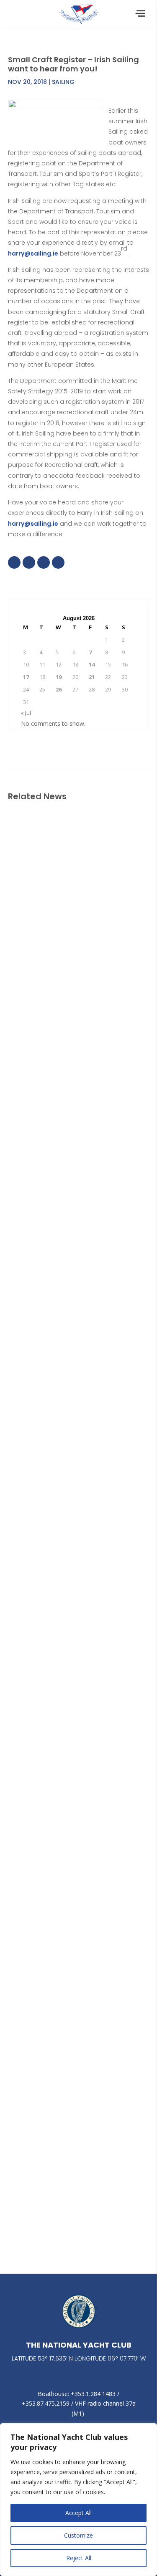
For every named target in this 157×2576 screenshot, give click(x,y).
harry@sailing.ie (33, 253)
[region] (78, 2500)
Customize (78, 2535)
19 (59, 677)
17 (26, 677)
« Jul (26, 713)
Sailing (63, 82)
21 (92, 677)
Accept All (78, 2513)
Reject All (79, 2558)
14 (92, 664)
